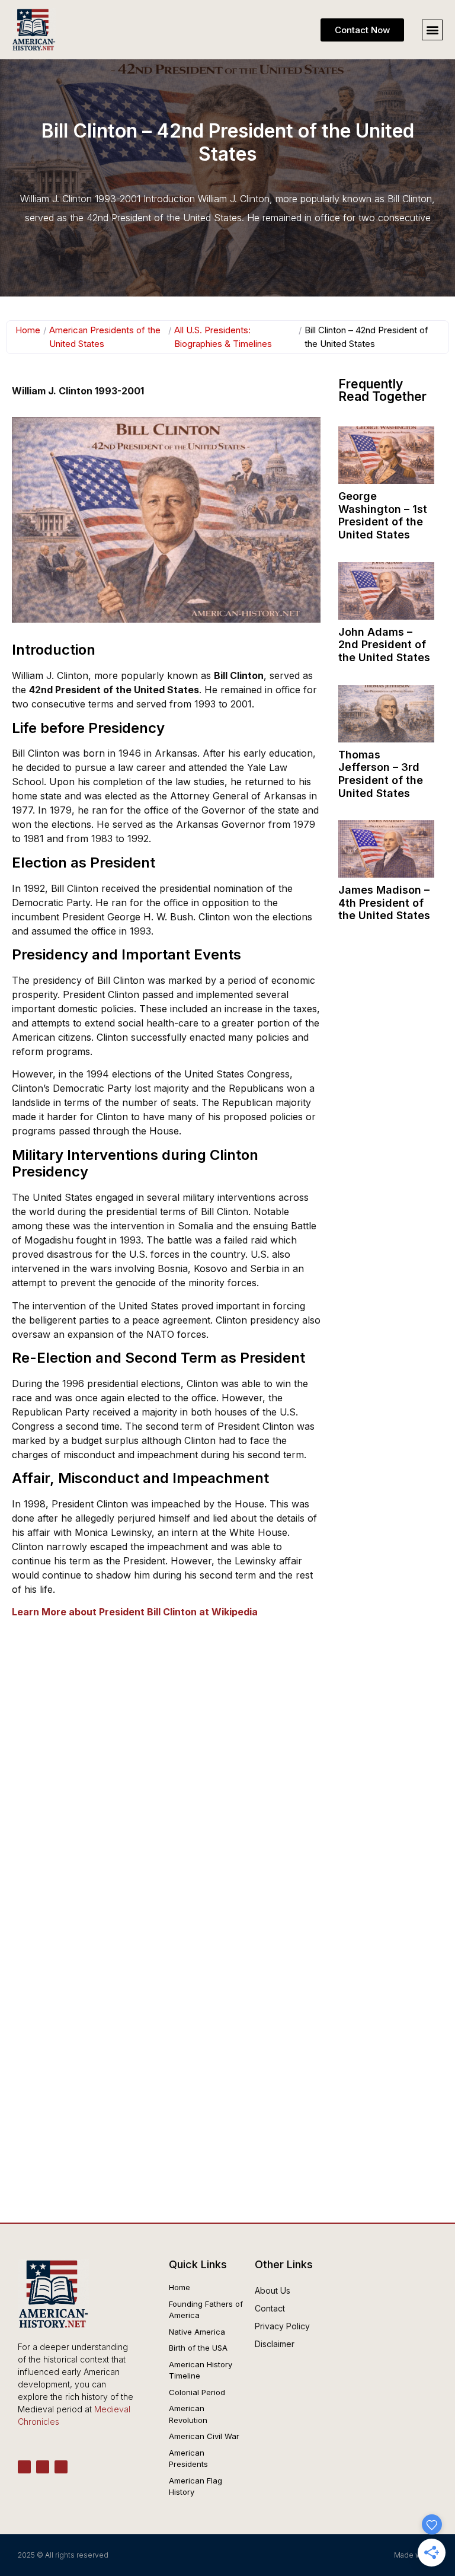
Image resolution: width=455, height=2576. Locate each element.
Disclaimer (275, 2344)
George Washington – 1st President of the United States (383, 515)
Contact (270, 2308)
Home (28, 330)
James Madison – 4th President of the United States (384, 903)
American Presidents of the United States (105, 337)
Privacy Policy (282, 2326)
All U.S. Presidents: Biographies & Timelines (223, 337)
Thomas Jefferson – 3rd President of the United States (381, 774)
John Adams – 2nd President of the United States (384, 645)
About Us (273, 2290)
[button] (432, 30)
